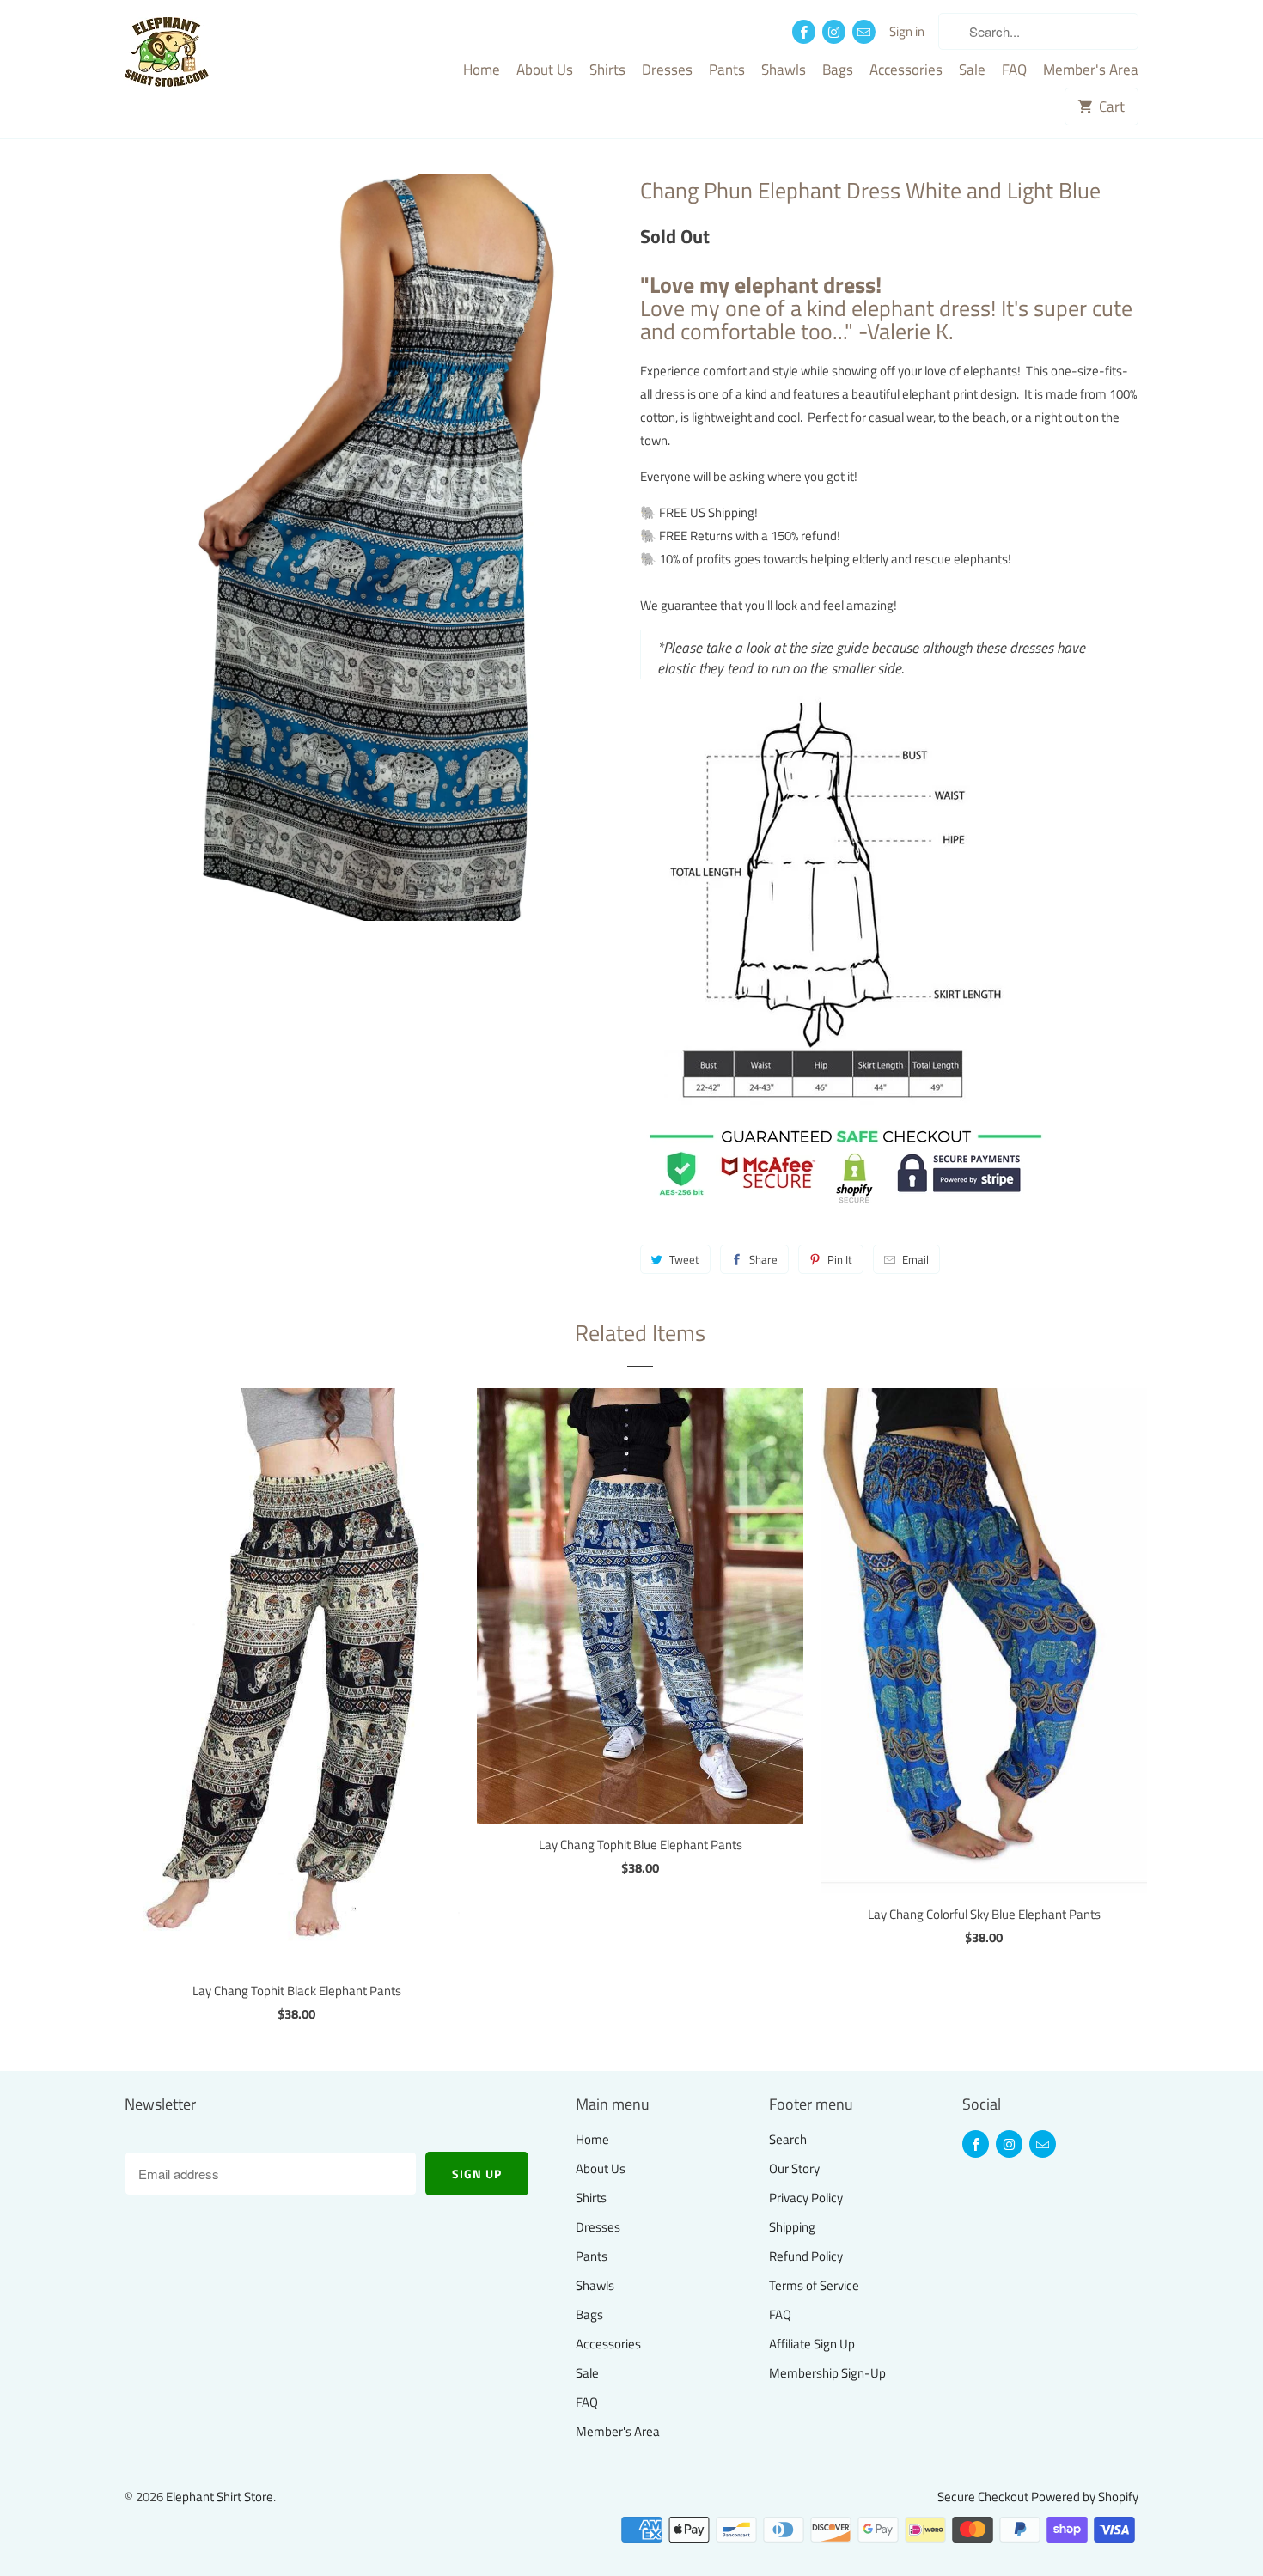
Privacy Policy (806, 2198)
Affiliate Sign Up (812, 2344)
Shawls (784, 70)
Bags (838, 70)
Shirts (607, 70)
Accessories (906, 70)
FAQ (1014, 70)
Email (915, 1259)
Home (482, 70)
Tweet (684, 1259)
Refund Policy (806, 2256)
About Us (545, 70)
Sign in (907, 32)
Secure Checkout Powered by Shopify (1038, 2497)
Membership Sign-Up (827, 2373)
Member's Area (1091, 70)
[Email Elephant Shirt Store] (864, 32)
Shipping (792, 2227)
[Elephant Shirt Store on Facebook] (804, 32)
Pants (727, 70)
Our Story (794, 2168)
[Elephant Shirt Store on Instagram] (834, 32)
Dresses (667, 70)
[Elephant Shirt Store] (202, 54)
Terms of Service (814, 2285)
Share (763, 1259)
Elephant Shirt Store (220, 2497)
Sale (972, 70)
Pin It (840, 1259)
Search (788, 2139)
